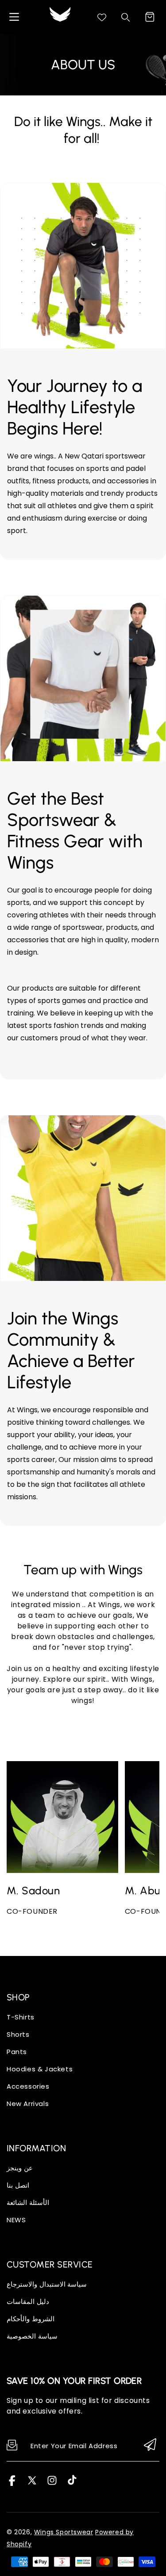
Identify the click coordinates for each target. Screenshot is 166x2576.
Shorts (18, 2034)
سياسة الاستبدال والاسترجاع (47, 2284)
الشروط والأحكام (31, 2319)
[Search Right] (126, 17)
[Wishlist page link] (102, 17)
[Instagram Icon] (52, 2483)
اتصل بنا (18, 2185)
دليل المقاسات (28, 2301)
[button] (150, 17)
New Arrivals (28, 2104)
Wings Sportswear (64, 2532)
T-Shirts (21, 2017)
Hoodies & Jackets (40, 2069)
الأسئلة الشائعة (28, 2203)
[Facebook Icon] (12, 2483)
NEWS (16, 2220)
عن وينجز (20, 2168)
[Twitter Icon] (32, 2483)
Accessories (28, 2086)
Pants (17, 2052)
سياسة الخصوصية (32, 2336)
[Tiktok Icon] (72, 2483)
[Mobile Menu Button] (14, 17)
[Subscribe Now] (150, 2445)
